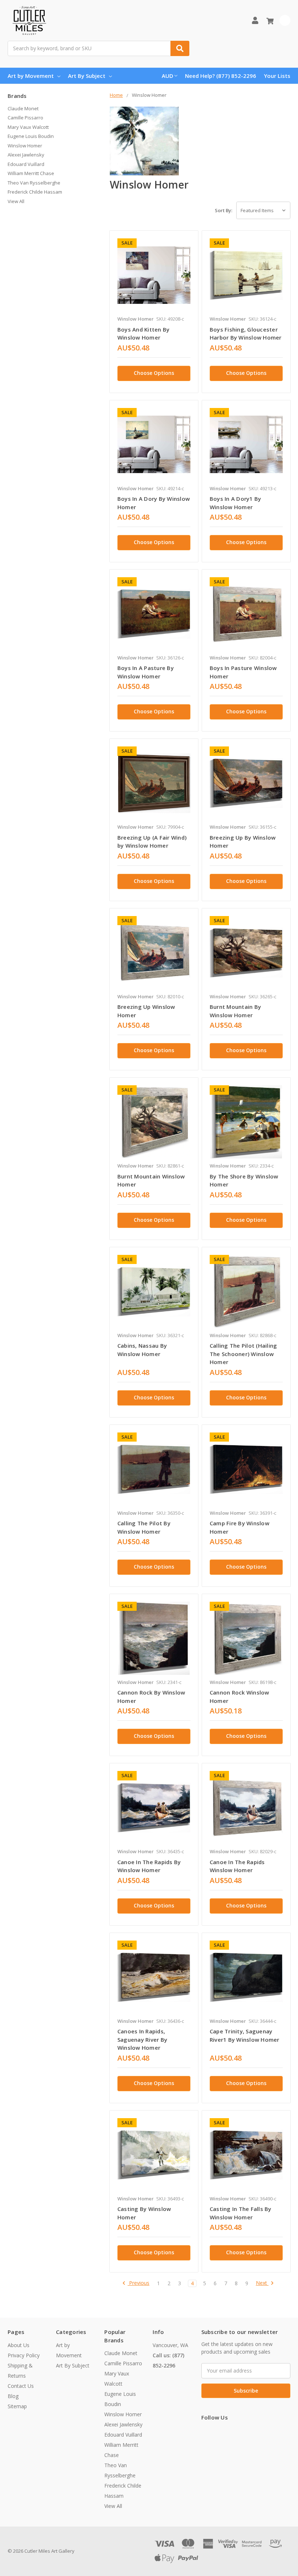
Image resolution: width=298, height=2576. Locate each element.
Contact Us (21, 2386)
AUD (168, 76)
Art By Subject (87, 76)
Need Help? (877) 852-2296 (221, 76)
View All (16, 201)
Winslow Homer (25, 146)
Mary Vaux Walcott (28, 127)
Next (262, 2283)
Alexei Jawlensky (26, 155)
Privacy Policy (24, 2355)
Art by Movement (31, 76)
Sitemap (17, 2406)
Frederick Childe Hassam (35, 192)
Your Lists (277, 76)
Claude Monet (23, 108)
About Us (19, 2345)
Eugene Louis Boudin (31, 136)
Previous (138, 2283)
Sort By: (223, 210)
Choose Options (154, 373)
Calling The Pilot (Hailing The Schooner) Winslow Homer (243, 1354)
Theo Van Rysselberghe (34, 183)
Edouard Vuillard (26, 164)
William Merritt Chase (31, 173)
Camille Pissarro (25, 118)
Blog (13, 2396)
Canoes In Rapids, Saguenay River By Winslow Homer (142, 2039)
